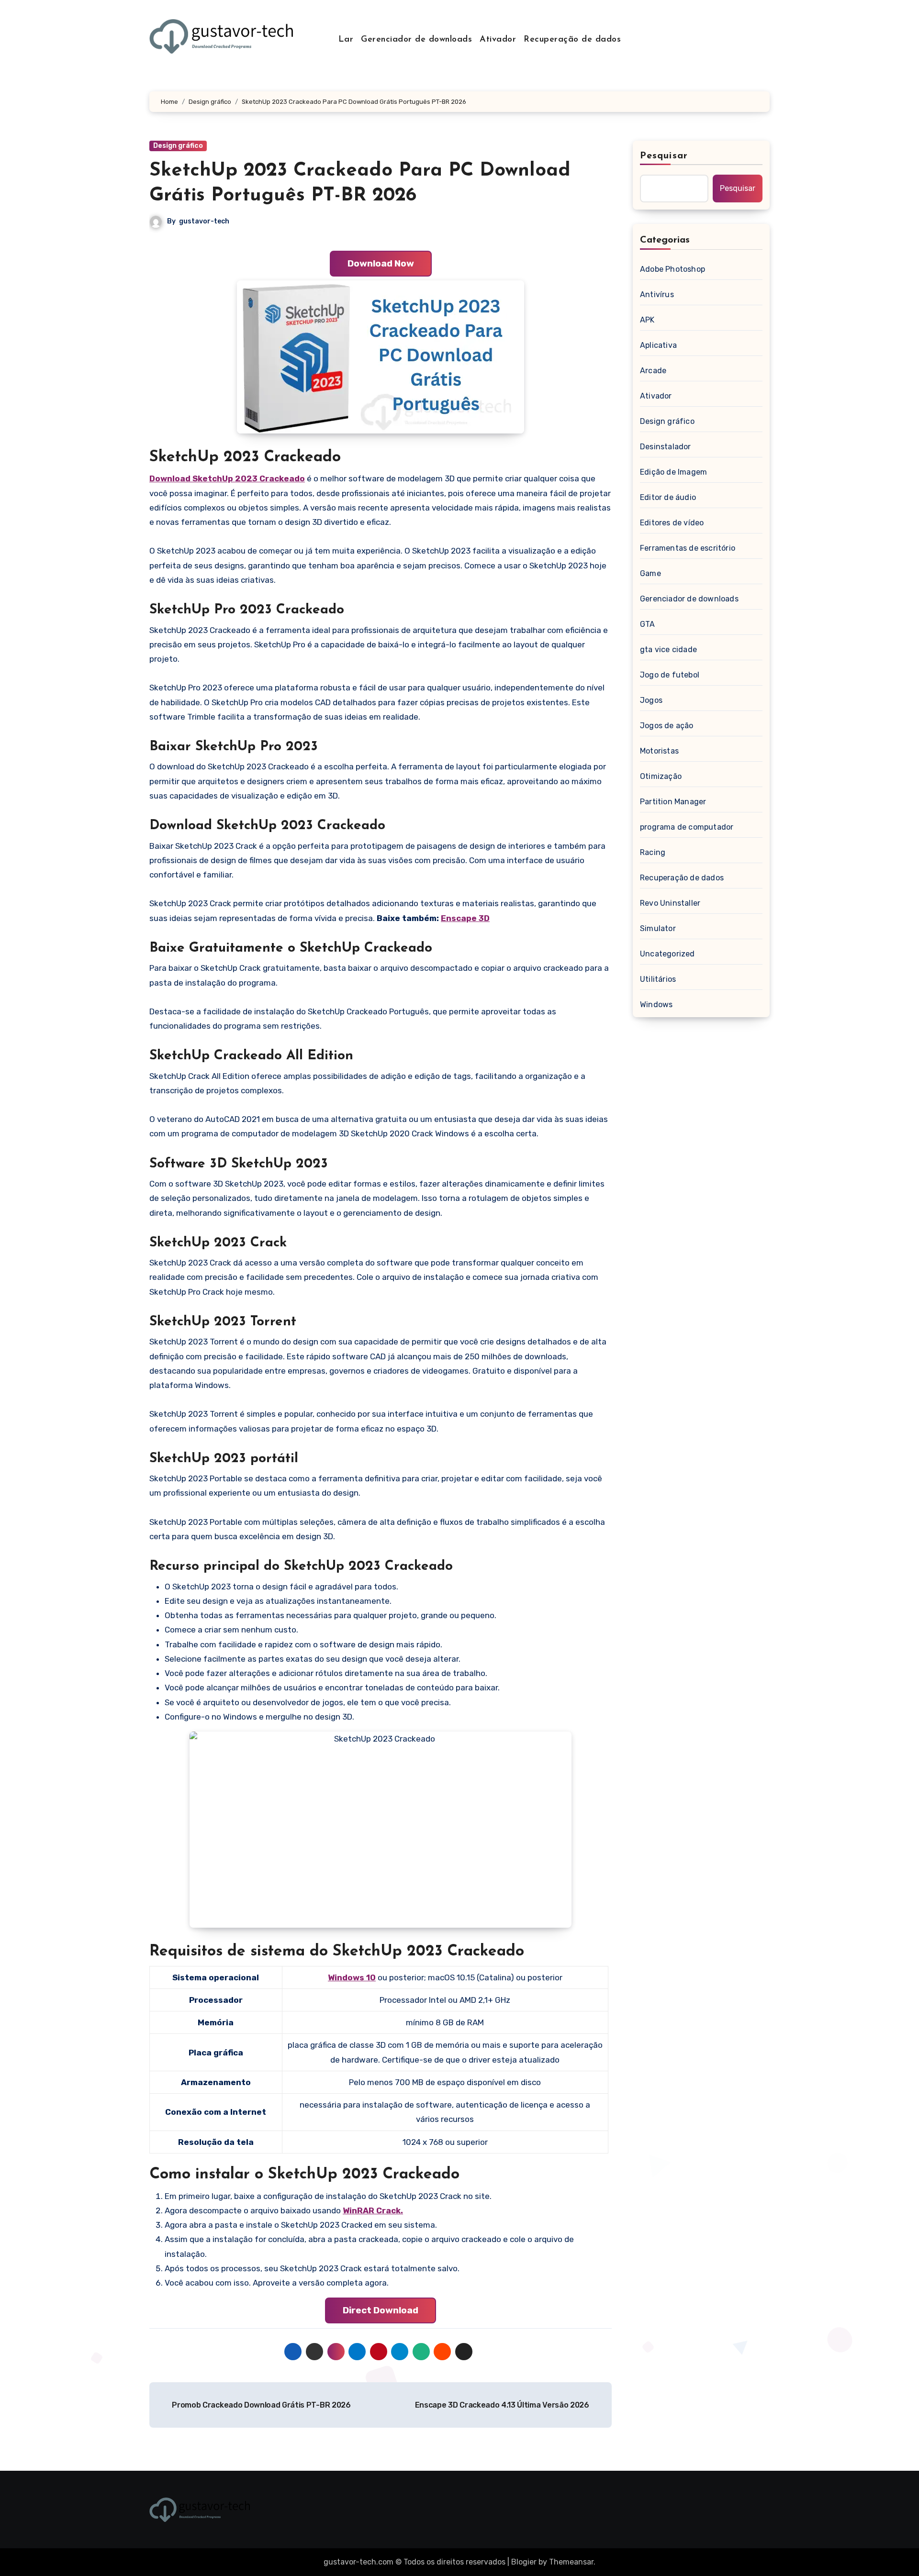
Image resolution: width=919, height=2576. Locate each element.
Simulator (658, 928)
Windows (656, 1005)
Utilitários (658, 979)
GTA (648, 624)
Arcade (653, 371)
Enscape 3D (465, 918)
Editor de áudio (668, 497)
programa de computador (687, 827)
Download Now (381, 263)
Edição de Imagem (673, 472)
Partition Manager (673, 802)
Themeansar (571, 2562)
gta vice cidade (668, 650)
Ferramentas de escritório (688, 548)
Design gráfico (178, 146)
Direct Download (381, 2310)
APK (647, 320)
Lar (346, 40)
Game (650, 573)
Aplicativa (658, 345)
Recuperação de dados (572, 40)
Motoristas (659, 751)
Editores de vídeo (672, 523)
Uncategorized (667, 954)
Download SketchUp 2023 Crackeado (227, 478)
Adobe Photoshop (672, 269)
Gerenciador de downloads (416, 40)
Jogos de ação (667, 726)
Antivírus (657, 294)
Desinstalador (666, 447)
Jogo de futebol (670, 675)
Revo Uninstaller (670, 903)
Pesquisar (664, 156)
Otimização (661, 776)
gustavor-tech (204, 221)
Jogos (651, 700)
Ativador (498, 40)
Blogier (524, 2562)
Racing (653, 852)
